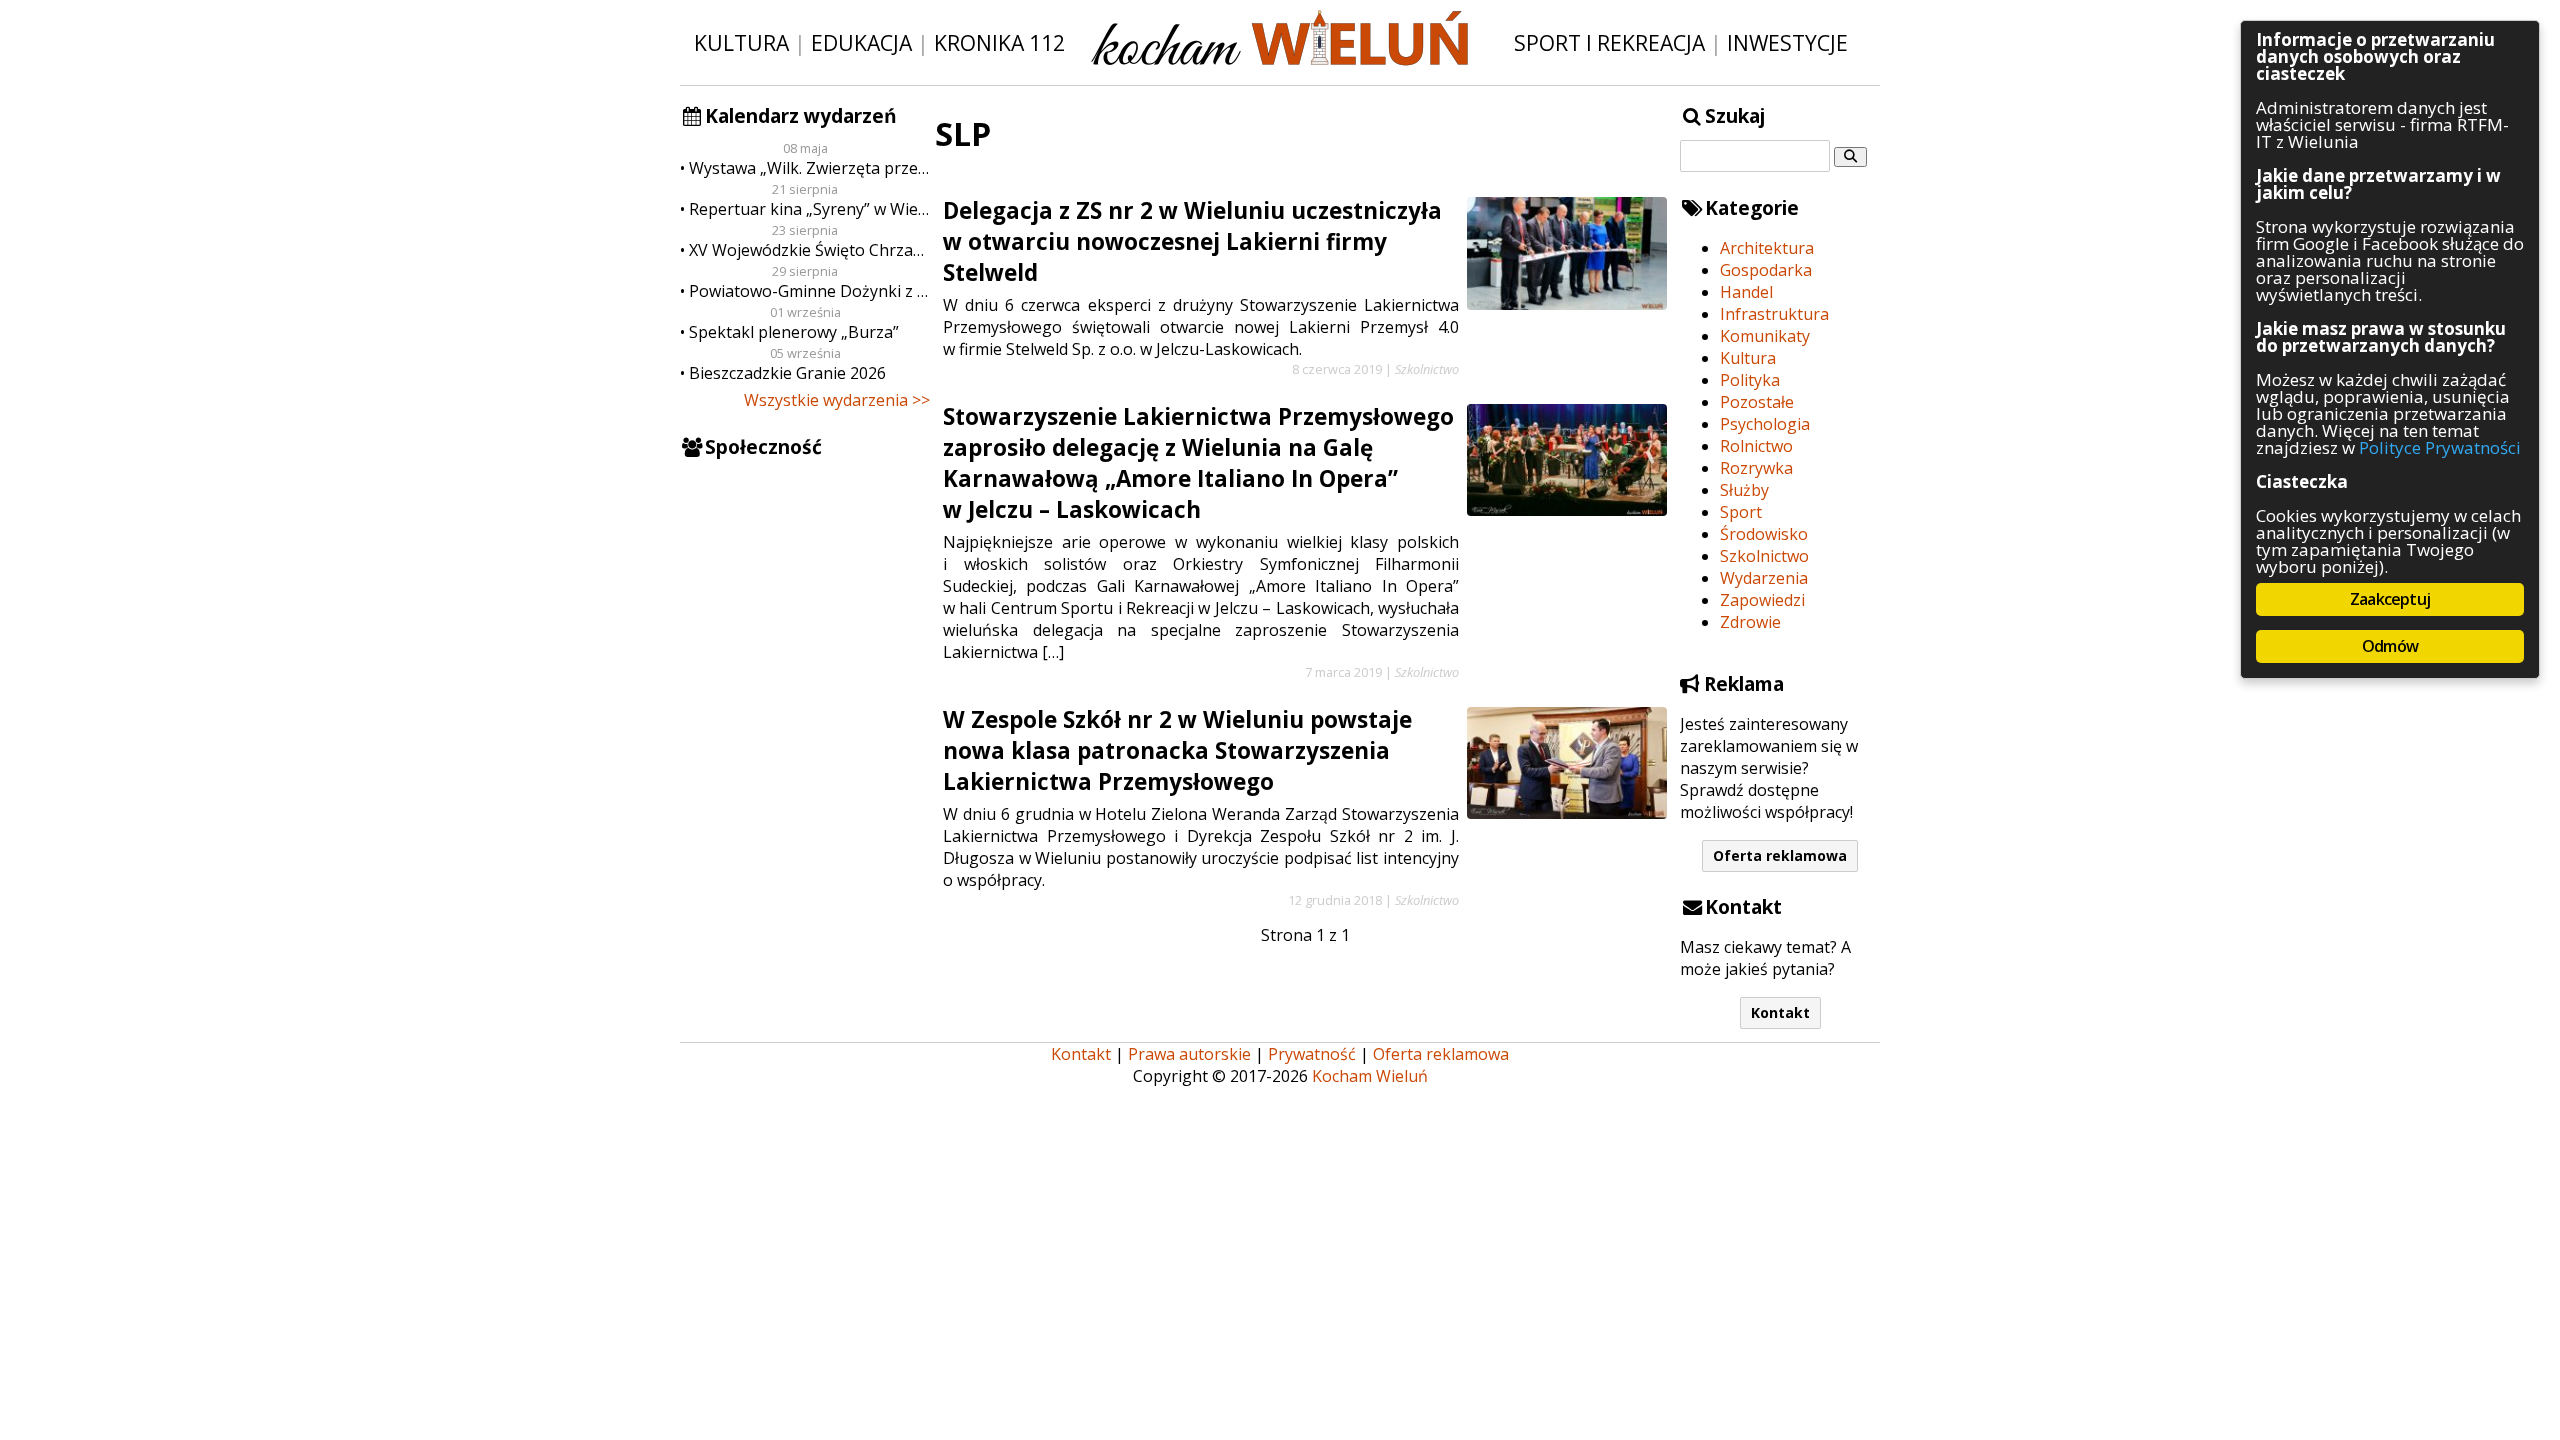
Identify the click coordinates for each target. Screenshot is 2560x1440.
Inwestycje (1787, 42)
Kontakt (1780, 1012)
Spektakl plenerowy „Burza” (794, 332)
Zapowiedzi (1762, 600)
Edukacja (861, 42)
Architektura (1767, 248)
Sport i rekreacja (1609, 42)
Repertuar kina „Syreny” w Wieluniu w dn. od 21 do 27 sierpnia (809, 209)
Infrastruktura (1774, 314)
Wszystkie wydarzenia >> (837, 400)
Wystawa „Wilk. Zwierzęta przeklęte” (809, 168)
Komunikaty (1765, 336)
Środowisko (1764, 534)
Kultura (741, 42)
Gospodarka (1766, 270)
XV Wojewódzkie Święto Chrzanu (809, 250)
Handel (1746, 292)
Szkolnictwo (1764, 556)
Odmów (2390, 646)
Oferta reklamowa (1780, 855)
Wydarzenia (1764, 578)
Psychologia (1765, 424)
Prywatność (1312, 1054)
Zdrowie (1750, 622)
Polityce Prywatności (2440, 447)
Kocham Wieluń (1370, 1076)
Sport (1741, 512)
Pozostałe (1757, 402)
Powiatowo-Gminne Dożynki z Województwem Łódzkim (809, 291)
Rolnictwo (1756, 446)
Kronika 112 (999, 42)
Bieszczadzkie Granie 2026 (787, 373)
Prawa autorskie (1189, 1054)
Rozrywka (1756, 468)
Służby (1744, 490)
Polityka (1750, 380)
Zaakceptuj (2390, 599)
